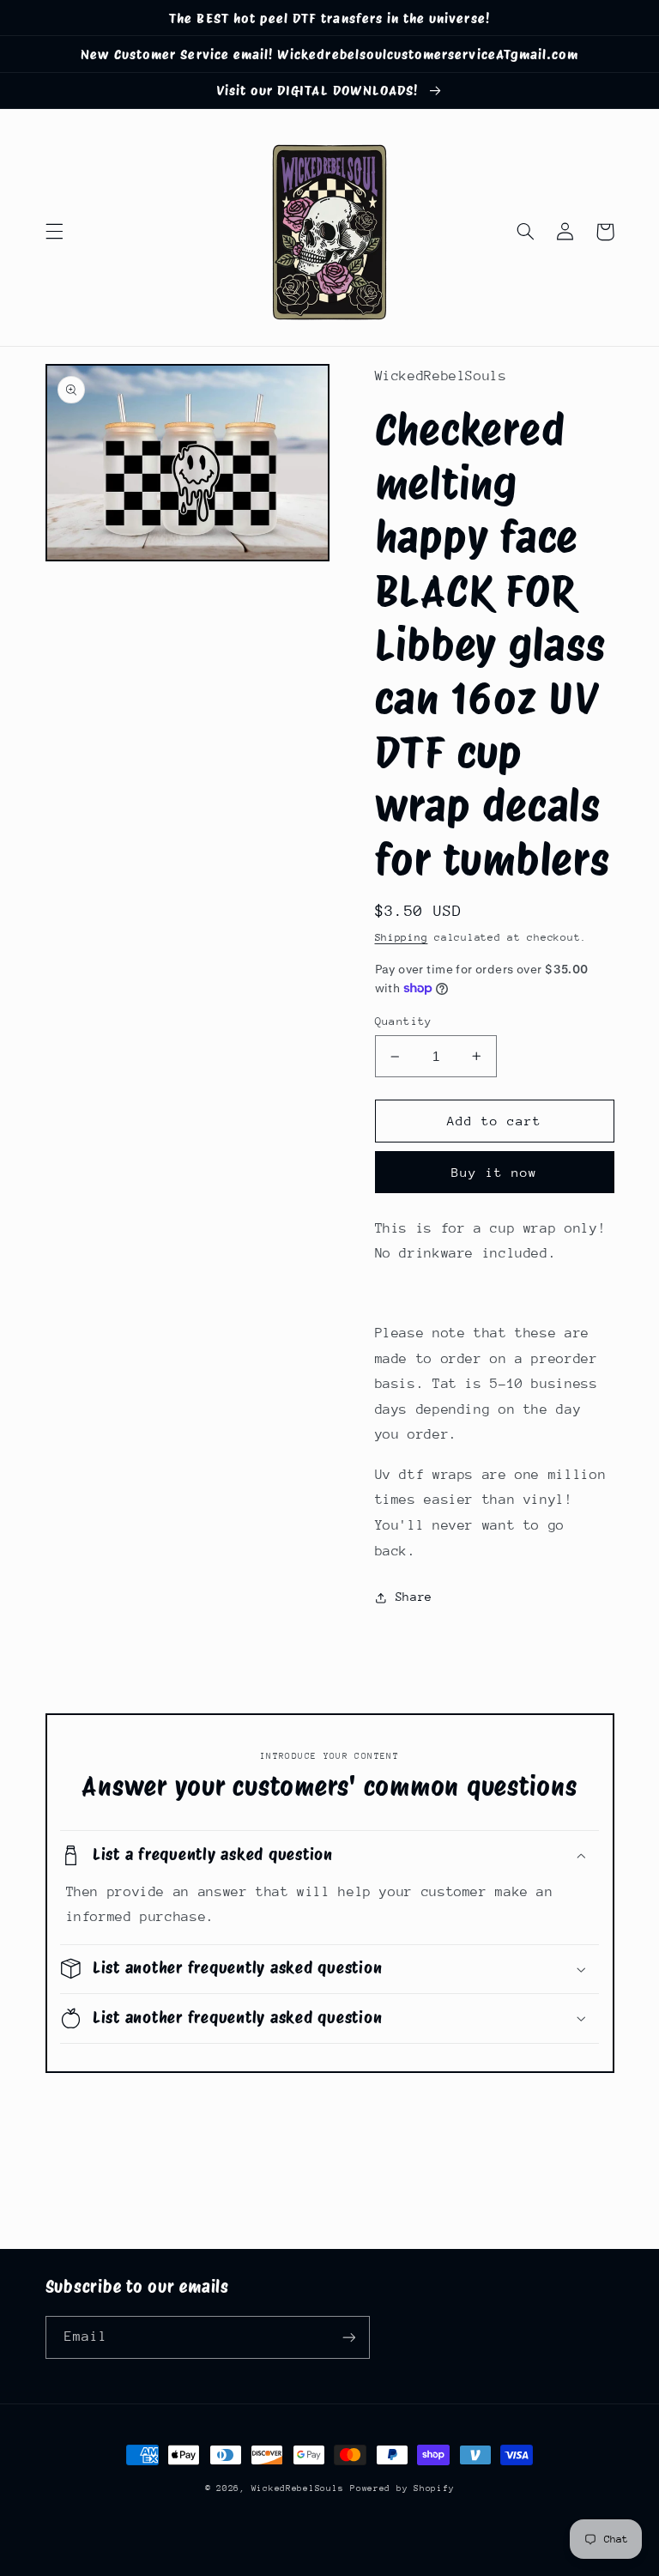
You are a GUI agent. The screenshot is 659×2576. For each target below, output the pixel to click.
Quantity (404, 1021)
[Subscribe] (348, 2337)
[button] (54, 232)
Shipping (402, 937)
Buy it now (495, 1172)
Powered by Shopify (402, 2488)
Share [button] (414, 1597)
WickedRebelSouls (298, 2488)
